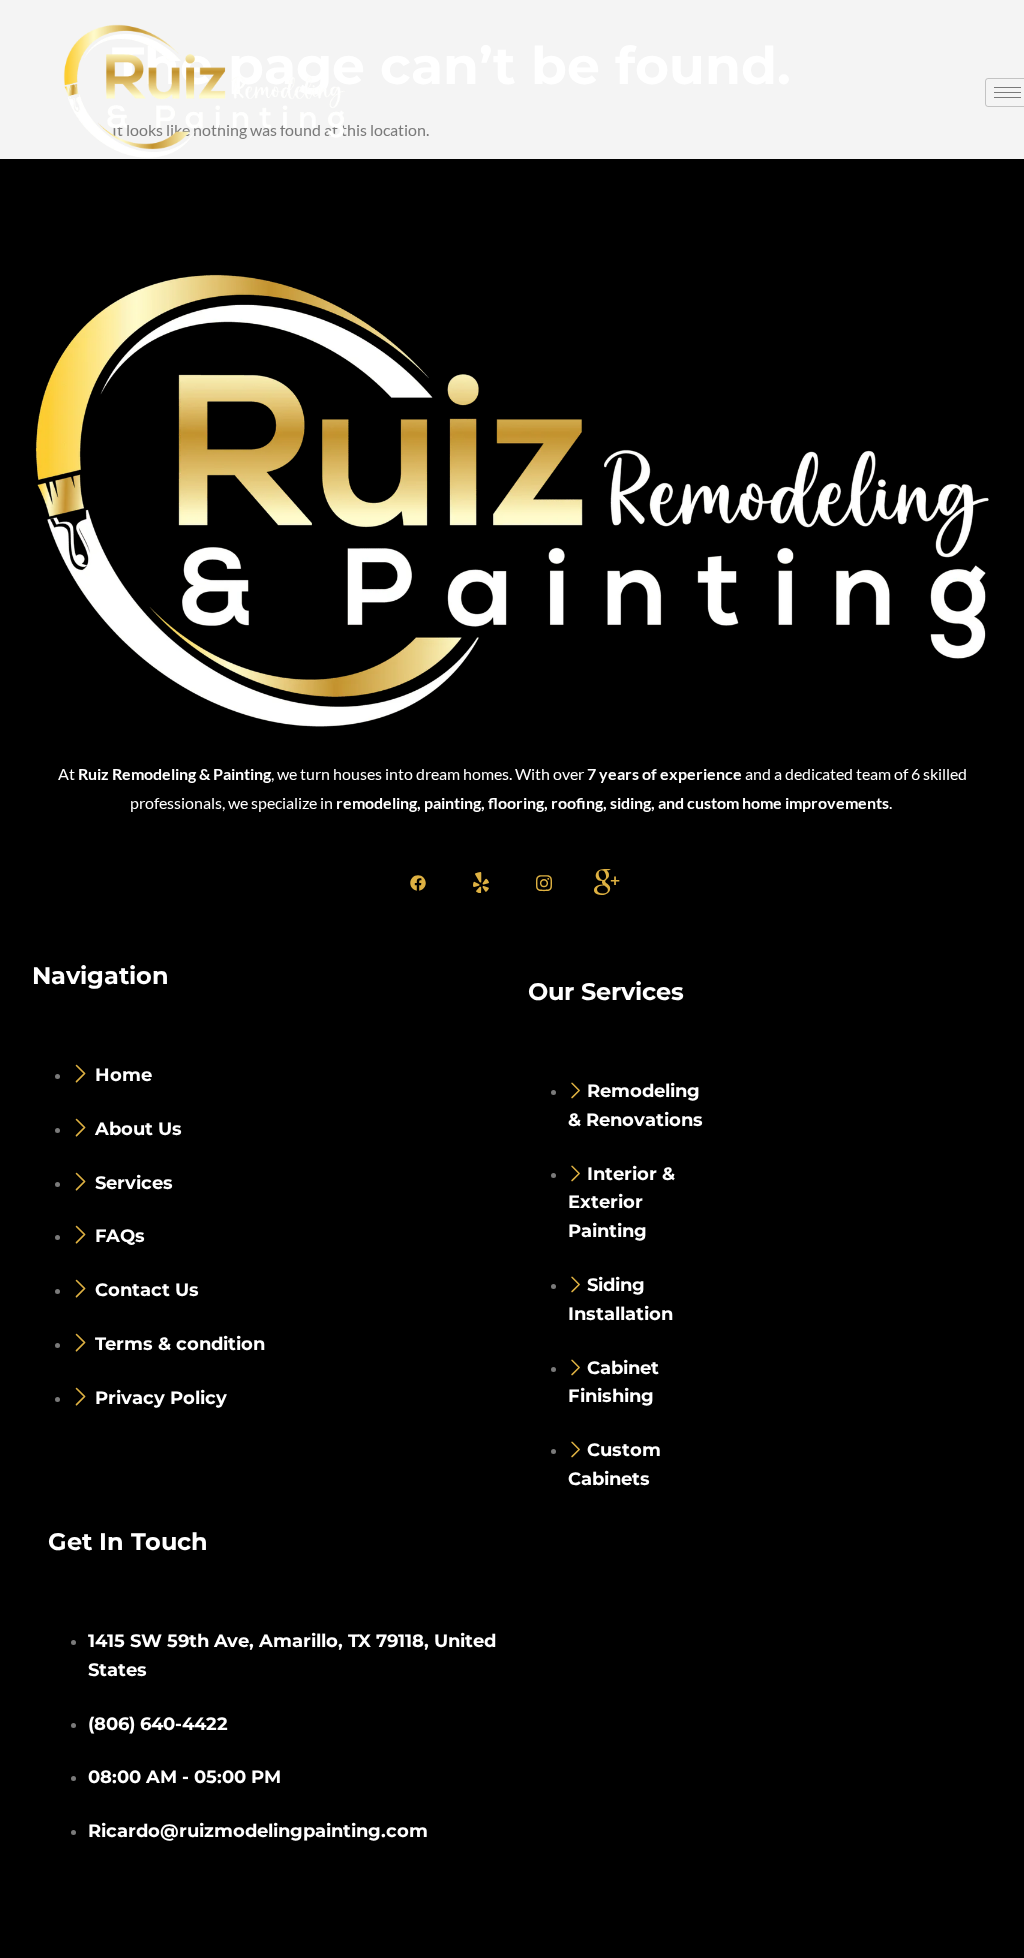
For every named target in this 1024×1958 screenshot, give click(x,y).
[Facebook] (418, 882)
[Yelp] (481, 882)
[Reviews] (607, 882)
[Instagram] (544, 882)
